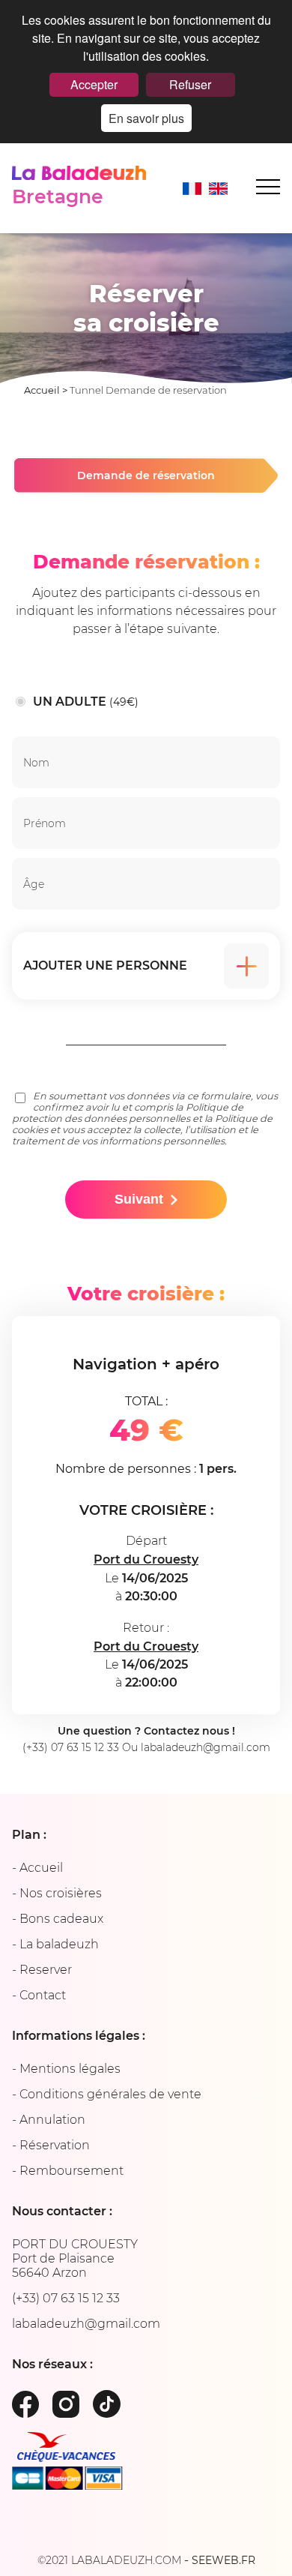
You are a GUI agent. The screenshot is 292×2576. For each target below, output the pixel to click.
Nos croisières (61, 1893)
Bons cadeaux (61, 1919)
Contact (43, 1995)
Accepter (94, 84)
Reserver (46, 1970)
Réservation (55, 2145)
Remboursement (72, 2171)
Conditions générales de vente (110, 2094)
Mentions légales (70, 2069)
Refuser (190, 84)
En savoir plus (146, 118)
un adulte (86, 702)
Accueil (42, 390)
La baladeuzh (59, 1944)
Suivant (139, 1199)
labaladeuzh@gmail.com (206, 1747)
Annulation (52, 2120)
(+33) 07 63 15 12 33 (71, 1747)
